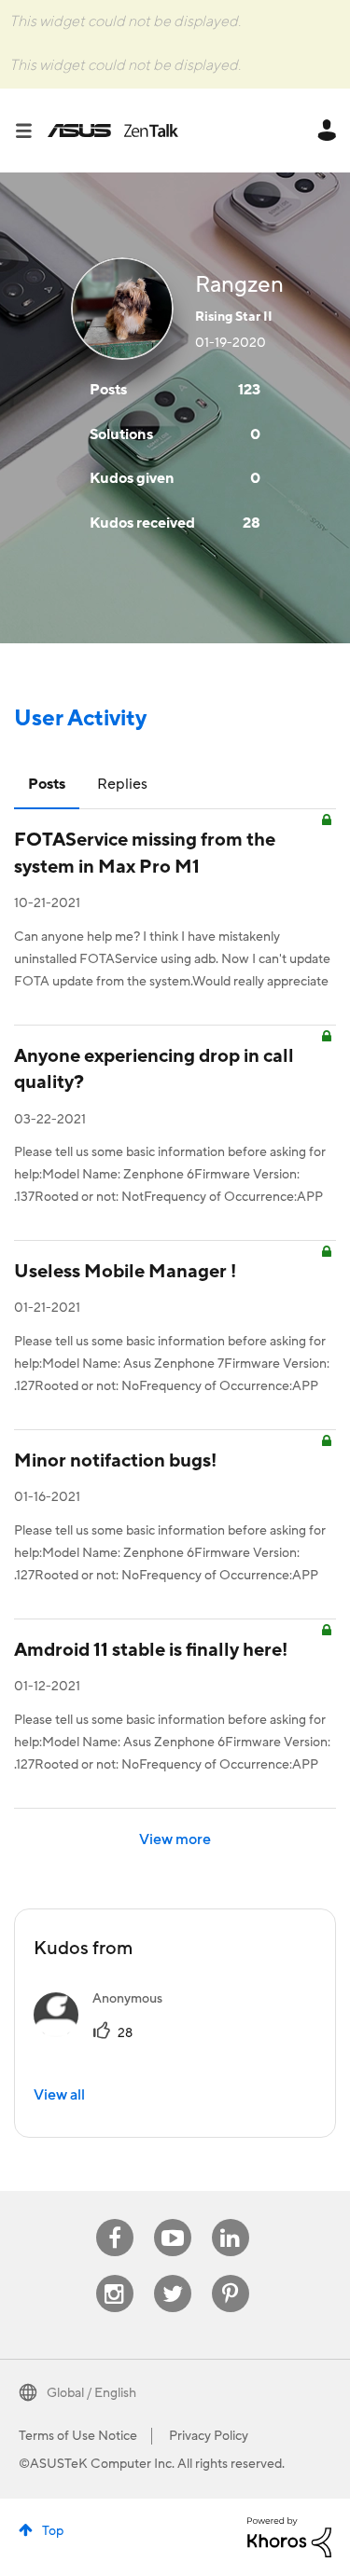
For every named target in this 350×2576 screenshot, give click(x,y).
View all (59, 2095)
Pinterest (231, 2275)
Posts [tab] (47, 784)
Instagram (114, 2275)
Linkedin (231, 2219)
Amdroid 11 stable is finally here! (151, 1650)
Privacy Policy (209, 2436)
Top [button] (53, 2531)
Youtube (173, 2219)
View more (175, 1839)
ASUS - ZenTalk (113, 131)
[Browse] (31, 131)
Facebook (115, 2219)
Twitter (172, 2275)
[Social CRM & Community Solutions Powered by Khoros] (289, 2536)
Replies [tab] (122, 784)
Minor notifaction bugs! (115, 1461)
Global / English (91, 2393)
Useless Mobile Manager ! (125, 1272)
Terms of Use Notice (78, 2436)
